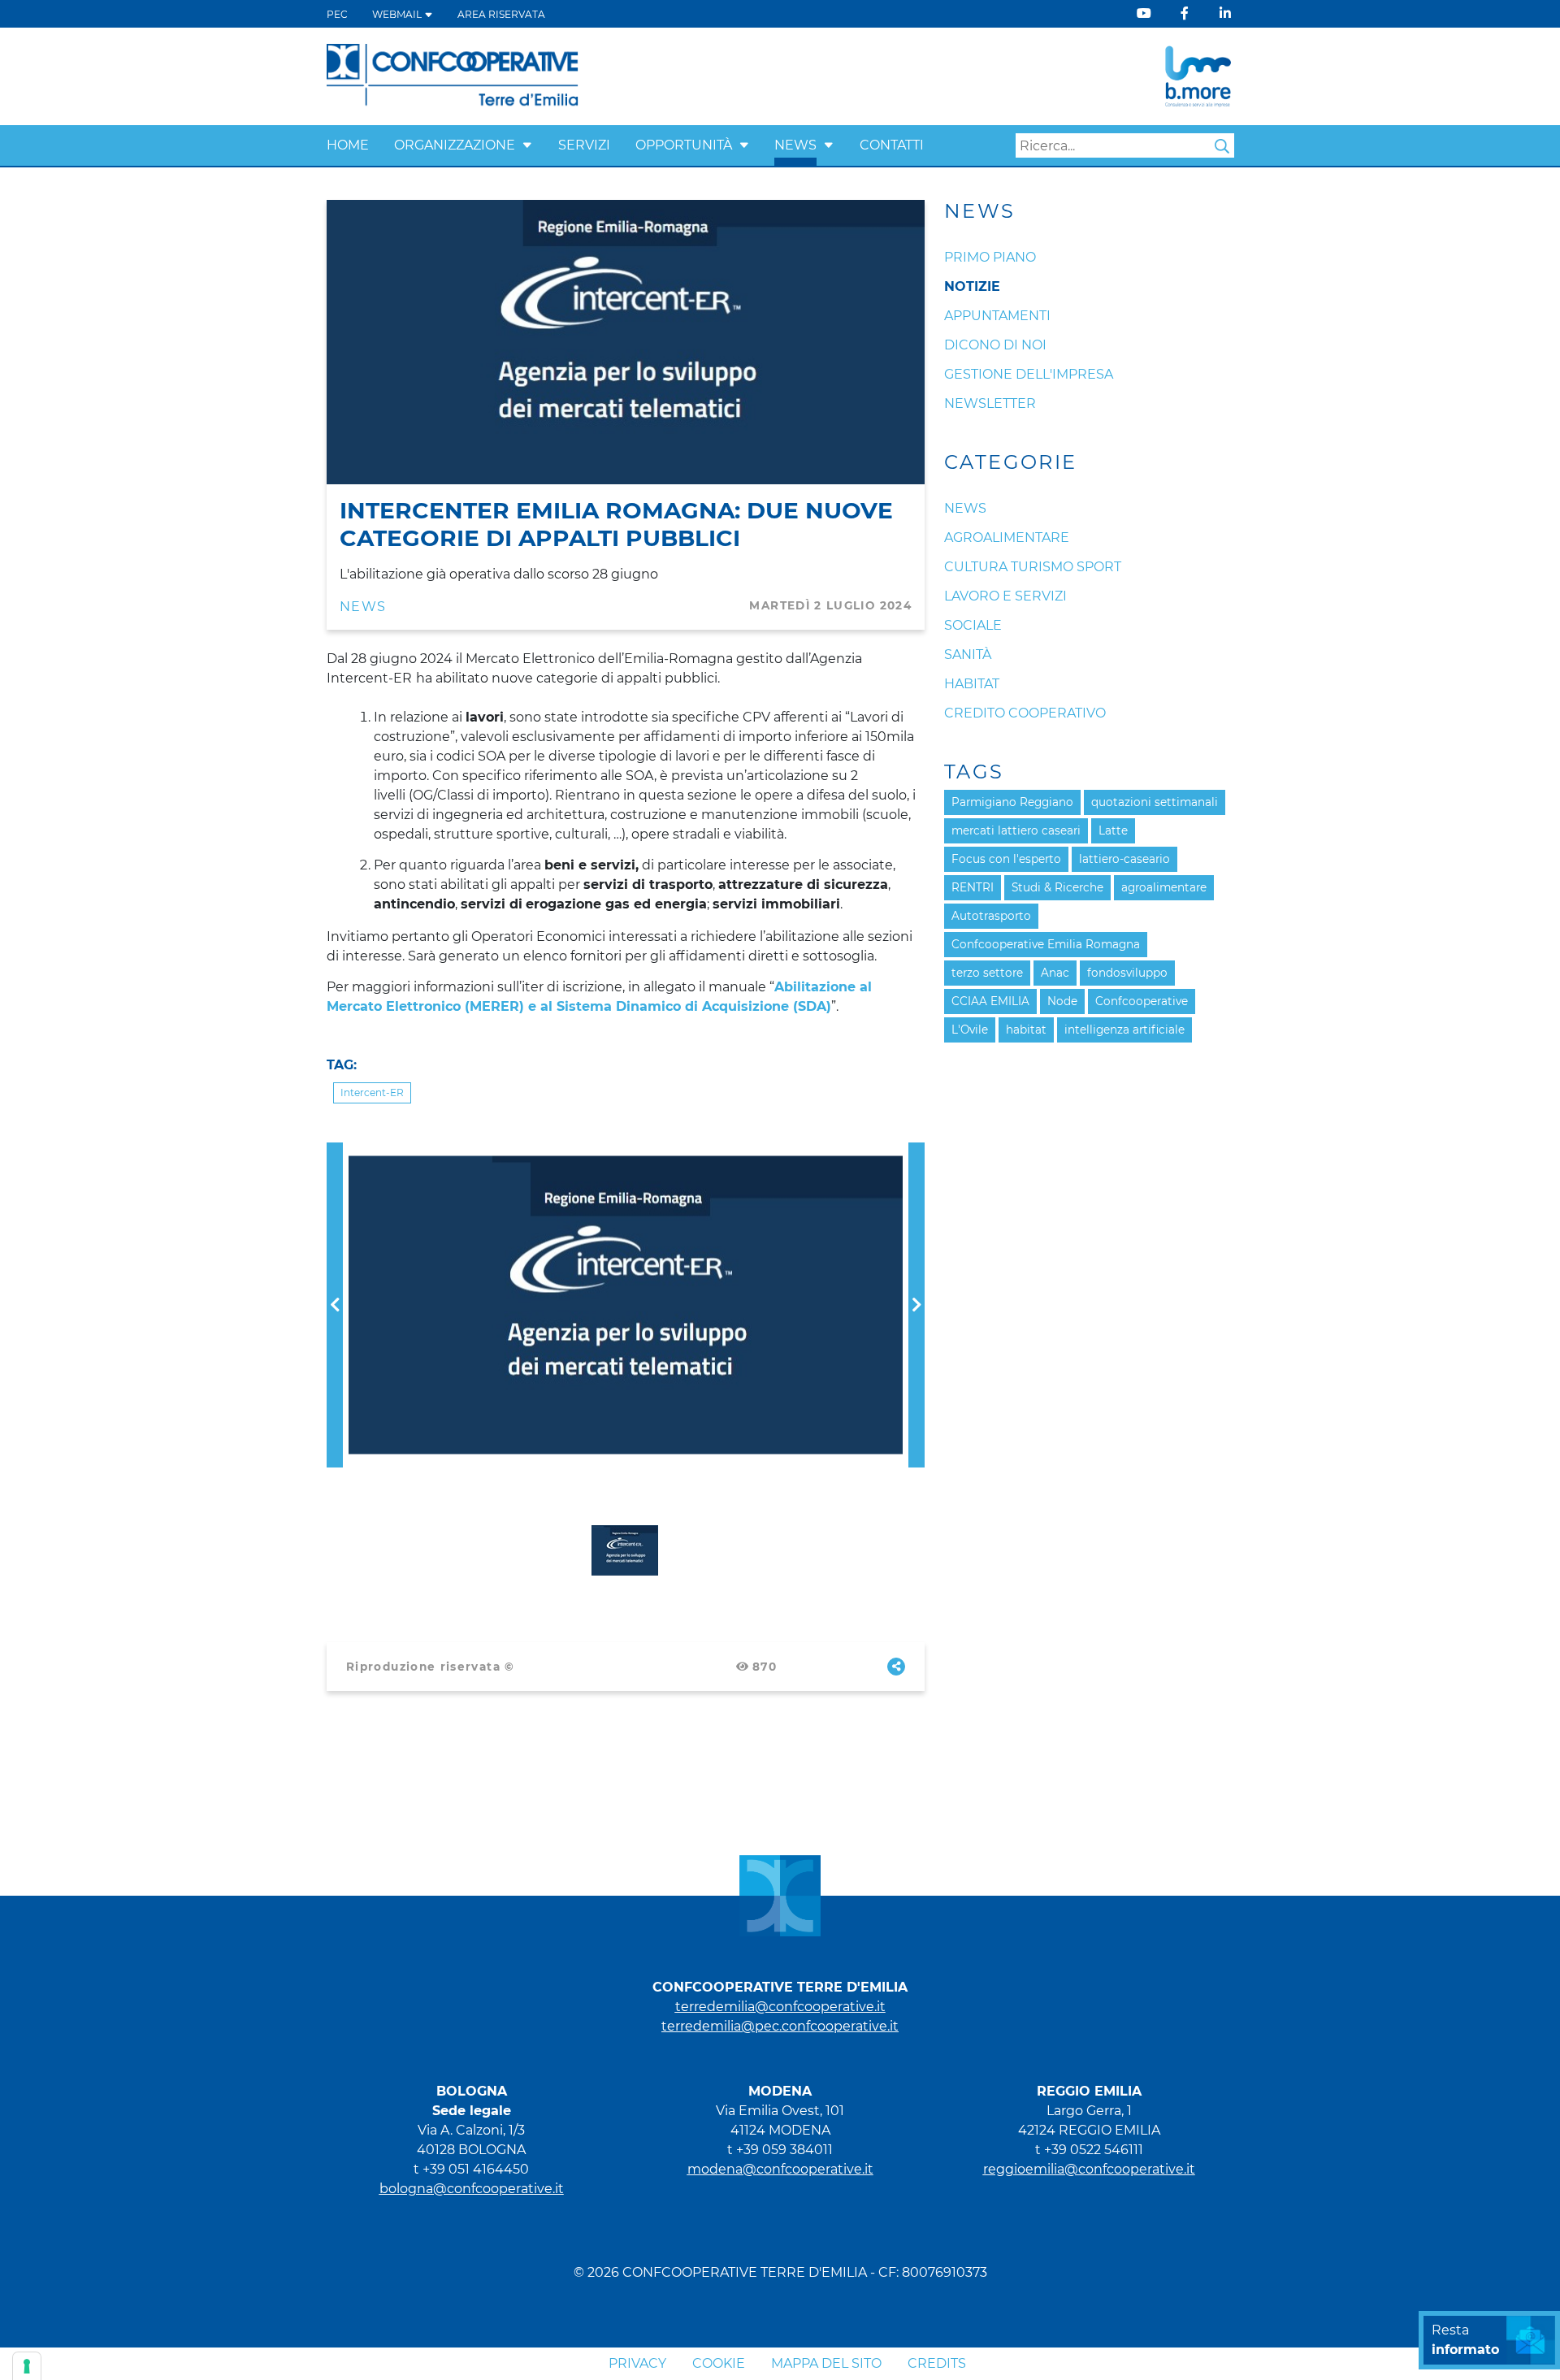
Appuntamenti (997, 316)
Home (348, 145)
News (795, 145)
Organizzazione (455, 145)
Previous (335, 1152)
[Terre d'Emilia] (453, 75)
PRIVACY (637, 2363)
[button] (527, 145)
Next (916, 1152)
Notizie (972, 286)
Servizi (584, 145)
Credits (937, 2363)
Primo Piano (990, 257)
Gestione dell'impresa (1029, 374)
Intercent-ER (372, 1092)
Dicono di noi (995, 345)
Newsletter (990, 403)
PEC (337, 14)
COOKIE (719, 2363)
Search (1222, 146)
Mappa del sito (826, 2363)
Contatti (892, 145)
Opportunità (684, 145)
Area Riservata (501, 14)
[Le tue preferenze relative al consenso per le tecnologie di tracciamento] (27, 2366)
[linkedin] (1225, 13)
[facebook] (1185, 13)
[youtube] (1144, 13)
